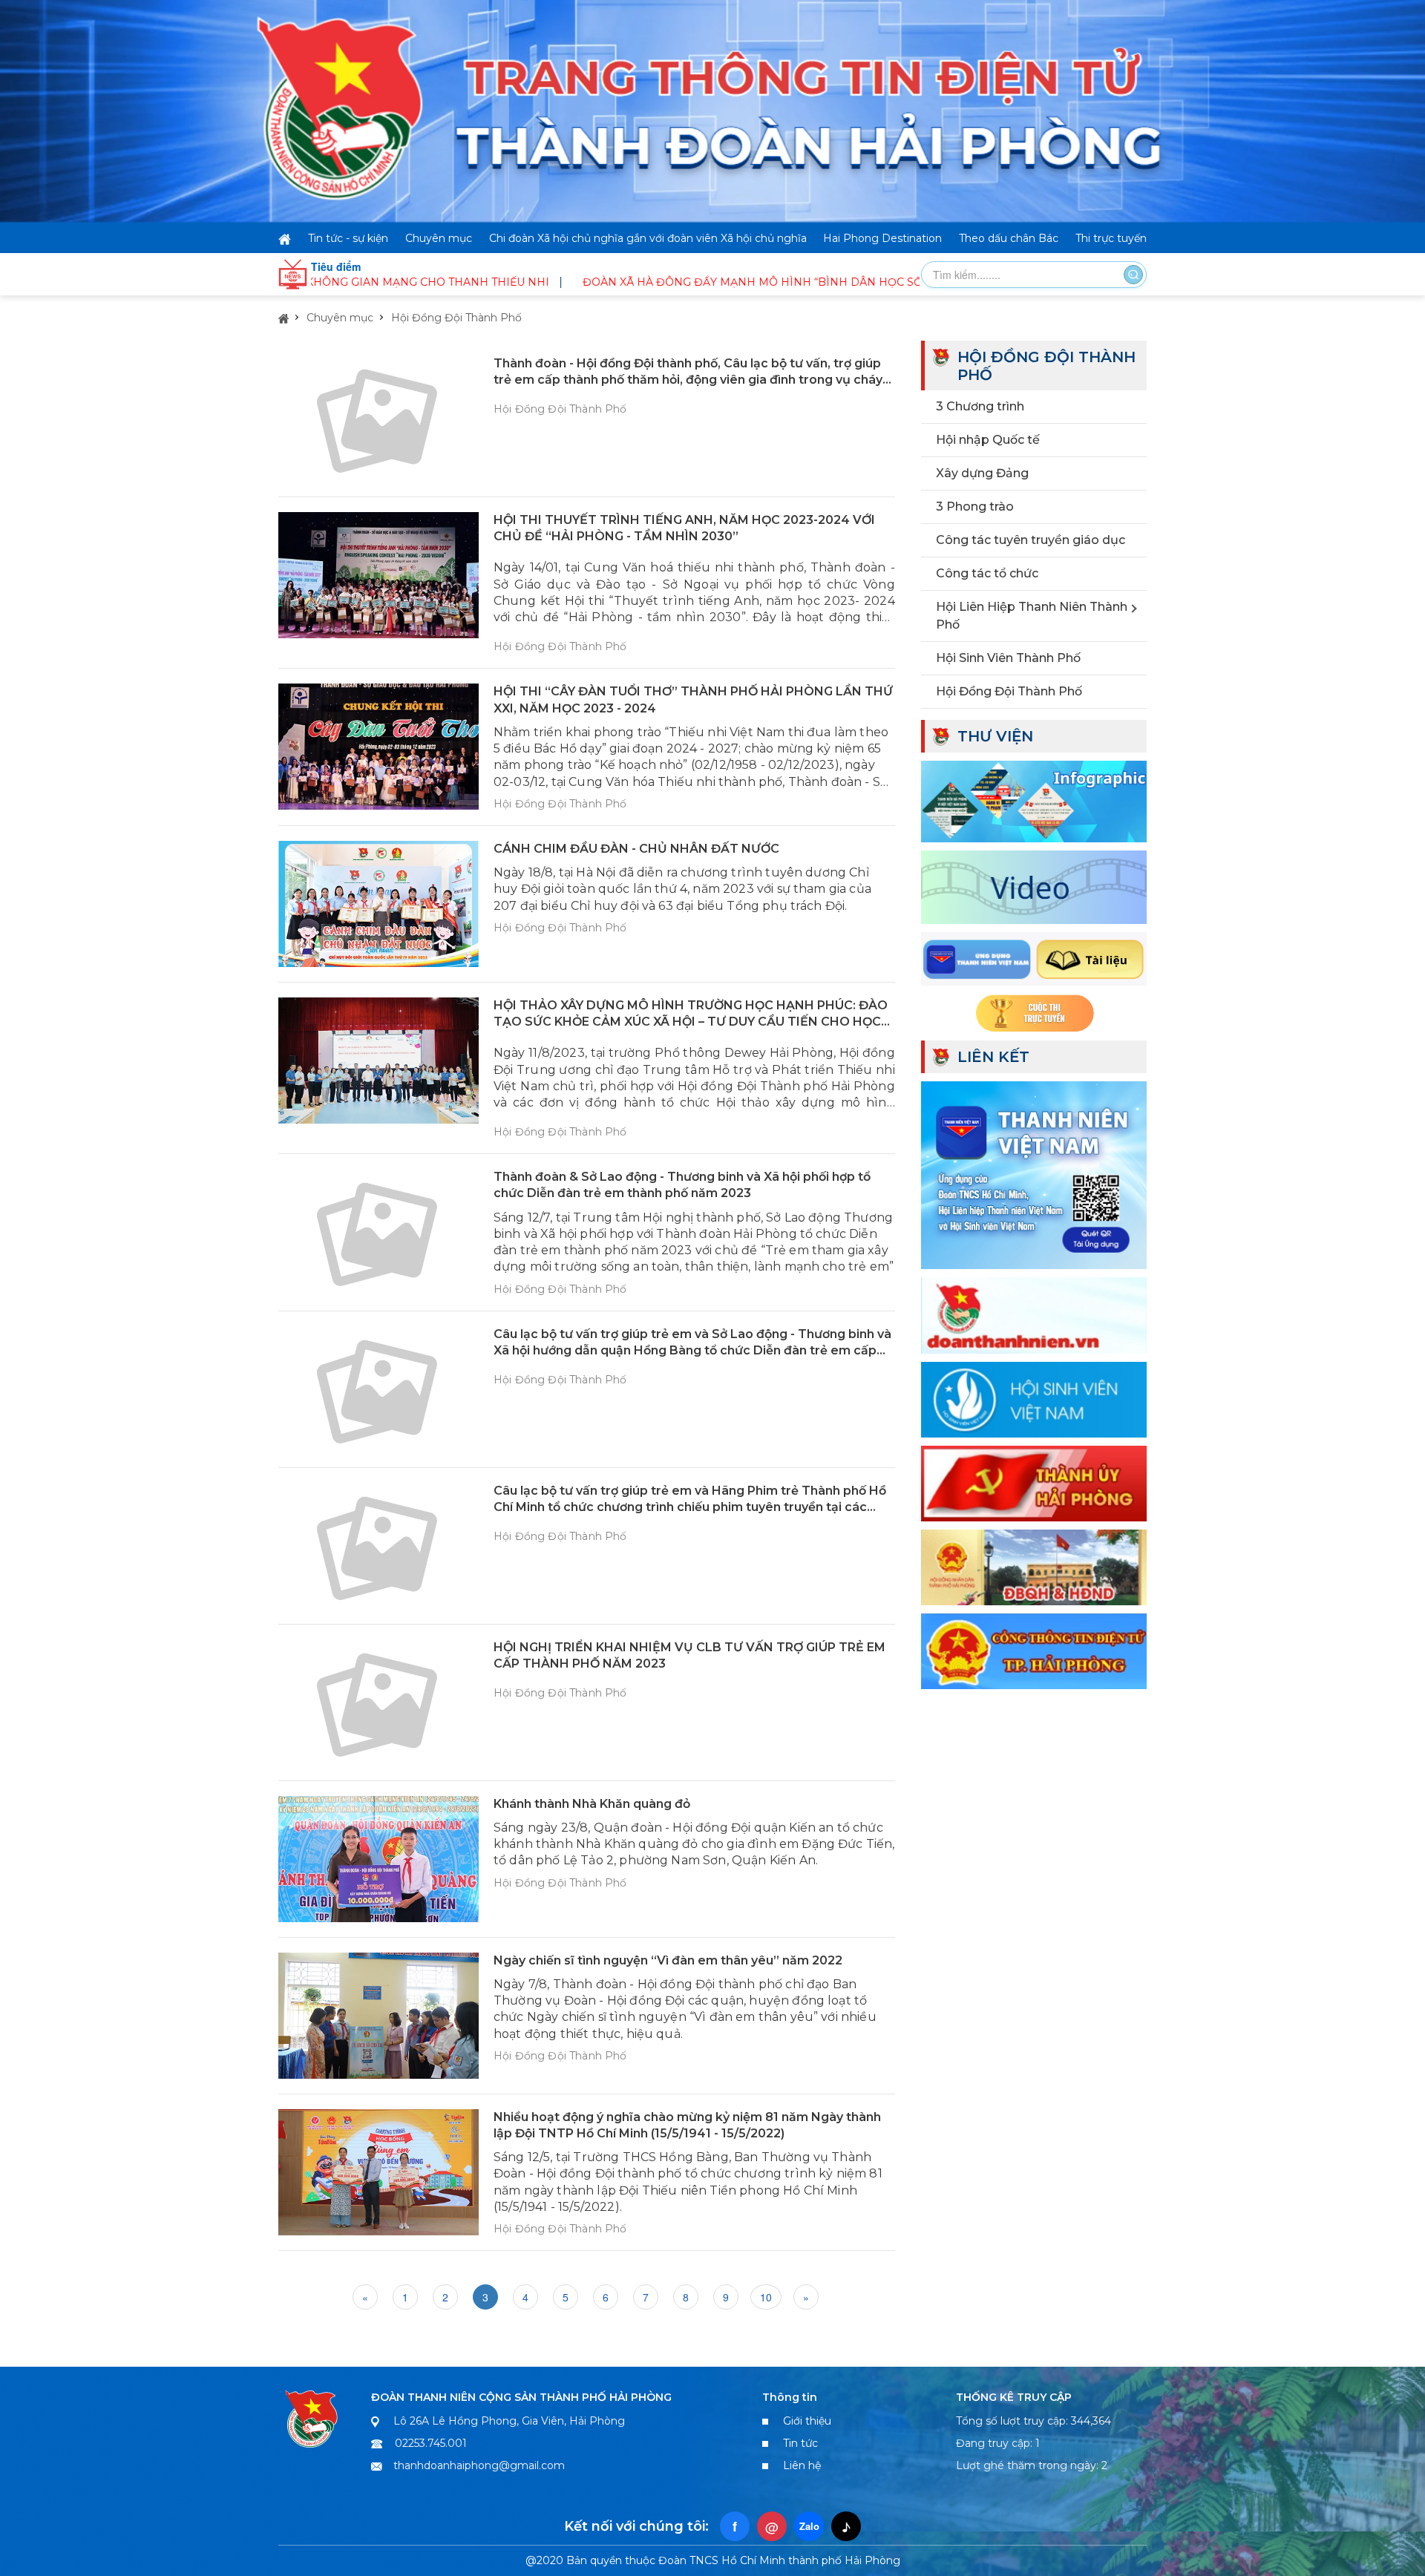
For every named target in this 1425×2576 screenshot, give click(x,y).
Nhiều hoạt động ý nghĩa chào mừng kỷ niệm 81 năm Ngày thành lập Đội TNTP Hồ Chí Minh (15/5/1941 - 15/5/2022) (687, 2125)
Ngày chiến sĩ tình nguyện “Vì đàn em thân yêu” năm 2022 (668, 1960)
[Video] (1034, 885)
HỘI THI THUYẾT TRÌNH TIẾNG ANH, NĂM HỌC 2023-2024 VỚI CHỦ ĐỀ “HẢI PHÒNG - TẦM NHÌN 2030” (684, 528)
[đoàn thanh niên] (1034, 1314)
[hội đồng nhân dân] (1034, 1566)
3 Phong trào (975, 507)
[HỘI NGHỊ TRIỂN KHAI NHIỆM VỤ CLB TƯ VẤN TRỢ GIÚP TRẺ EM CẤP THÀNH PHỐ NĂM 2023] (379, 1702)
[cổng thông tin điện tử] (1034, 1650)
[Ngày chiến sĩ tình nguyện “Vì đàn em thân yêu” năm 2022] (379, 2016)
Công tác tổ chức (987, 573)
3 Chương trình (980, 406)
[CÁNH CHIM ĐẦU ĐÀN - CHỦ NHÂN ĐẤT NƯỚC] (379, 904)
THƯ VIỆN (995, 736)
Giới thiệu (807, 2421)
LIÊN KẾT (993, 1057)
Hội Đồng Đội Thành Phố (456, 318)
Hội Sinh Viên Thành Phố (1008, 658)
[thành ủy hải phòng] (1034, 1482)
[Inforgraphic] (1034, 799)
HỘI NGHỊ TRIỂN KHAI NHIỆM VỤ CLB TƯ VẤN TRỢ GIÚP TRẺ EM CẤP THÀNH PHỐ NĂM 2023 (689, 1655)
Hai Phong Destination (882, 238)
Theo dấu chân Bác (1009, 238)
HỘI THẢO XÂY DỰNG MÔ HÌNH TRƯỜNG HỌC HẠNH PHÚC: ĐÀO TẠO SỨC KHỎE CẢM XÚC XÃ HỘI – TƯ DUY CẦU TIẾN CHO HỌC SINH (691, 1014)
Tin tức (800, 2443)
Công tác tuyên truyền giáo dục (1031, 540)
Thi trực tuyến (1111, 238)
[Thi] (1034, 1012)
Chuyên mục (439, 238)
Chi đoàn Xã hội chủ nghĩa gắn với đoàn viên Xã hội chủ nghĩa (648, 238)
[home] (285, 238)
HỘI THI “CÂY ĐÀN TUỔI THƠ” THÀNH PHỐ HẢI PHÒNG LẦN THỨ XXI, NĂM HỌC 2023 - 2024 (693, 699)
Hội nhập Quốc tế (988, 440)
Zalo (809, 2526)
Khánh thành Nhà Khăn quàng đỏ (592, 1804)
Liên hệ (802, 2465)
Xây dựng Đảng (982, 473)
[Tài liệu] (1034, 957)
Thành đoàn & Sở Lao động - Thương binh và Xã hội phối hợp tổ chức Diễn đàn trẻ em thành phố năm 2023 (682, 1185)
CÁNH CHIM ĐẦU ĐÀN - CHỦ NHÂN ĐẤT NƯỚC (636, 849)
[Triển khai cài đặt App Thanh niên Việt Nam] (1034, 1173)
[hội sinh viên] (1034, 1397)
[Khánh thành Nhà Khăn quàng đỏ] (379, 1859)
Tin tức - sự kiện (348, 238)
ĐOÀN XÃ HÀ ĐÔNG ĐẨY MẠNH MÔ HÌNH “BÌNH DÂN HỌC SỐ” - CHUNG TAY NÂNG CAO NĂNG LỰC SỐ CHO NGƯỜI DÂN (796, 282)
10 (766, 2297)
